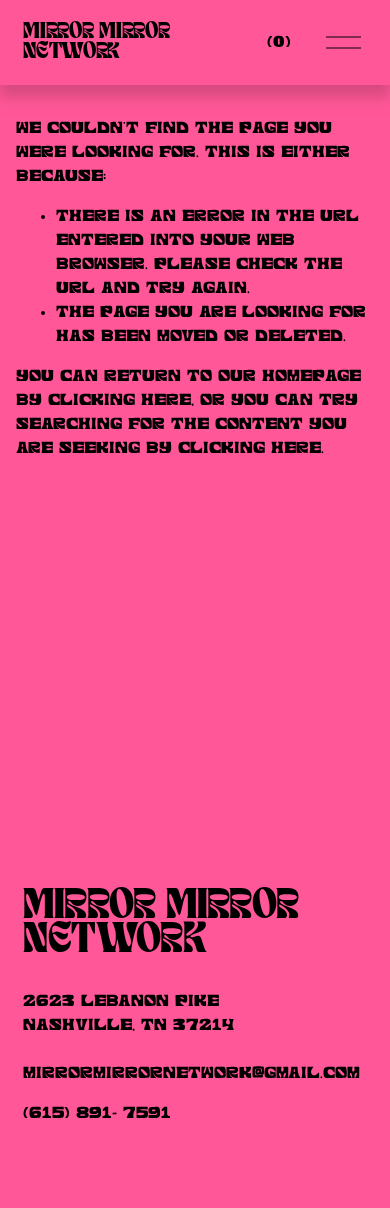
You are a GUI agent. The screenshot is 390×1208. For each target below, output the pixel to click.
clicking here (119, 400)
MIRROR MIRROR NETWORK (96, 41)
